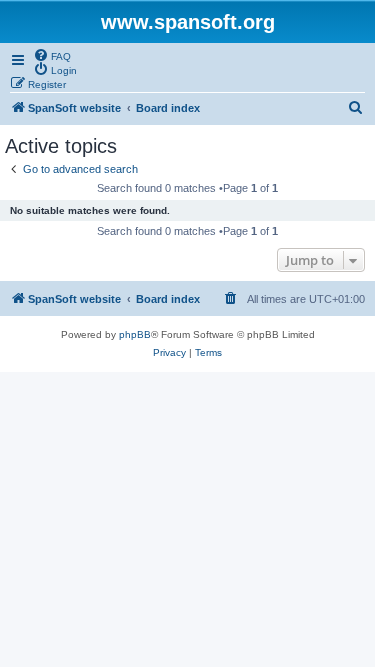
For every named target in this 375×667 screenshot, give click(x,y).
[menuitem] (52, 55)
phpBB (135, 334)
